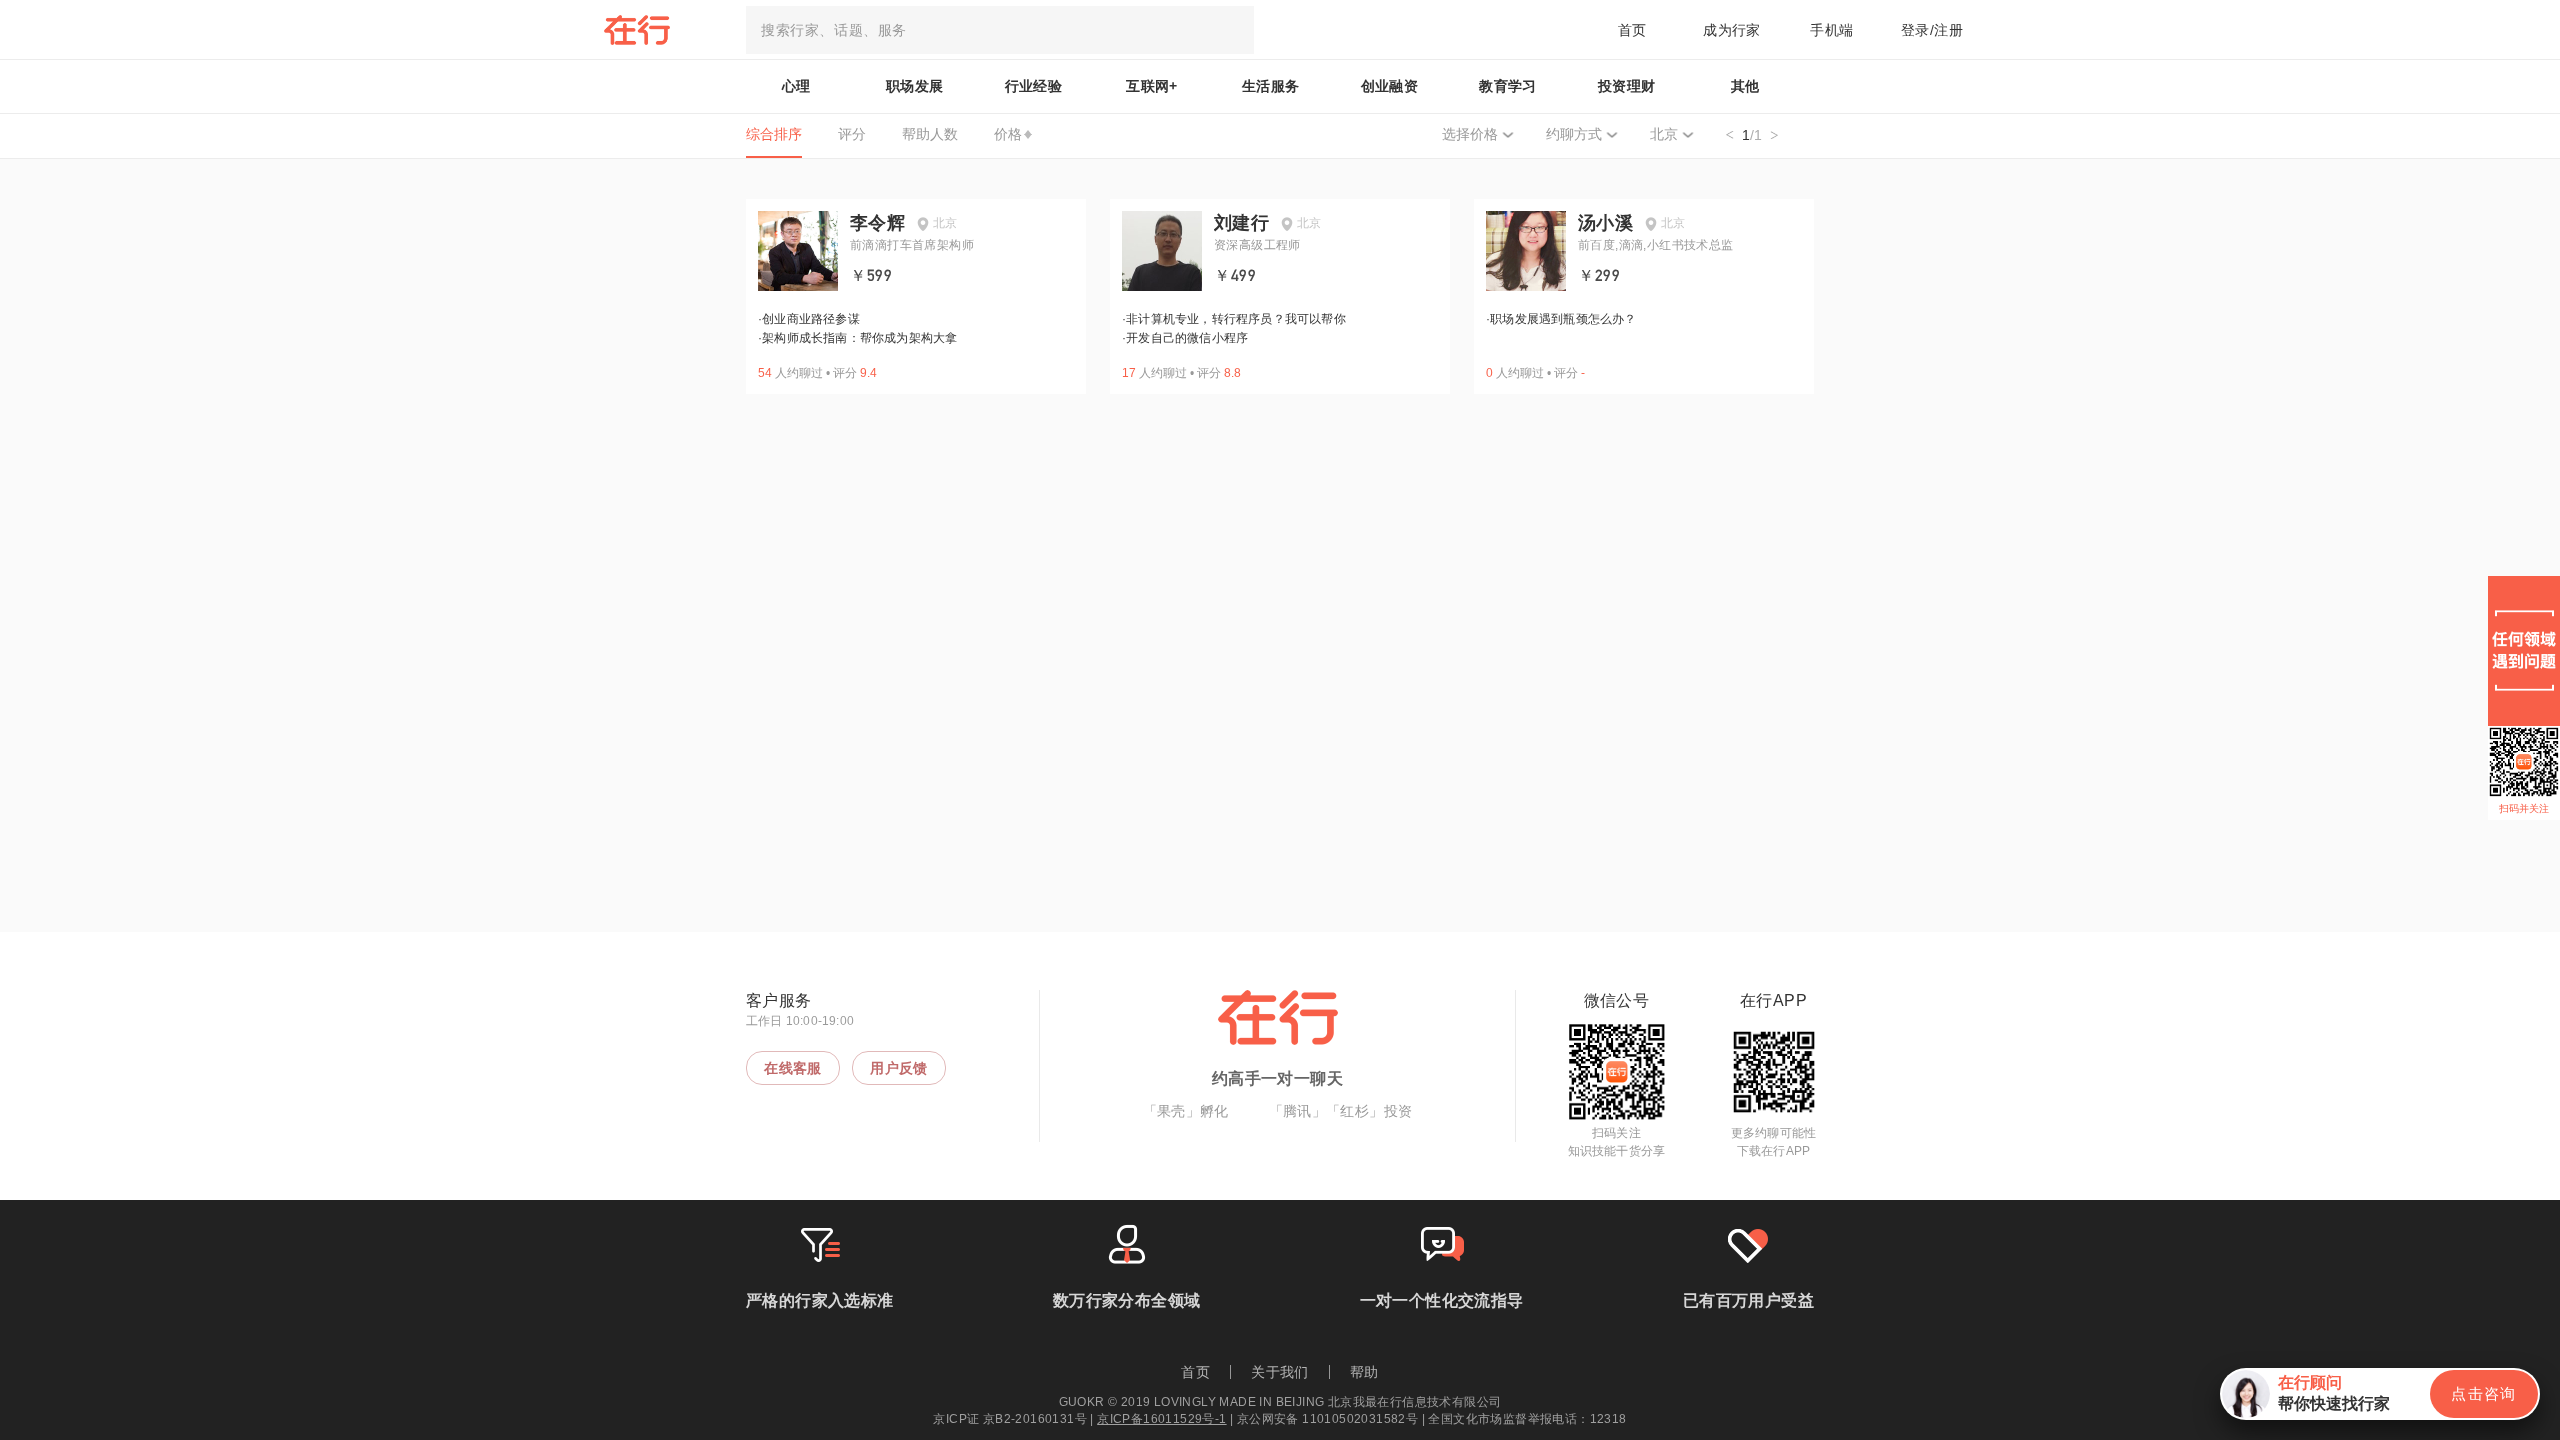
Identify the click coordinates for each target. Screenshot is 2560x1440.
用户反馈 (899, 1068)
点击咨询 (2484, 1393)
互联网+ (1152, 86)
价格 (1008, 134)
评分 (852, 134)
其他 (1745, 86)
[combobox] (1000, 30)
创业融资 (1390, 86)
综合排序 (774, 134)
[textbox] (1000, 30)
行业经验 (1034, 86)
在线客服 (793, 1068)
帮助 (1364, 1372)
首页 (1632, 30)
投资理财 (1627, 86)
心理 (796, 86)
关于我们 (1280, 1372)
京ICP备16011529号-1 (1161, 1419)
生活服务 (1271, 86)
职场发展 (915, 86)
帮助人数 (930, 134)
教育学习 (1508, 86)
